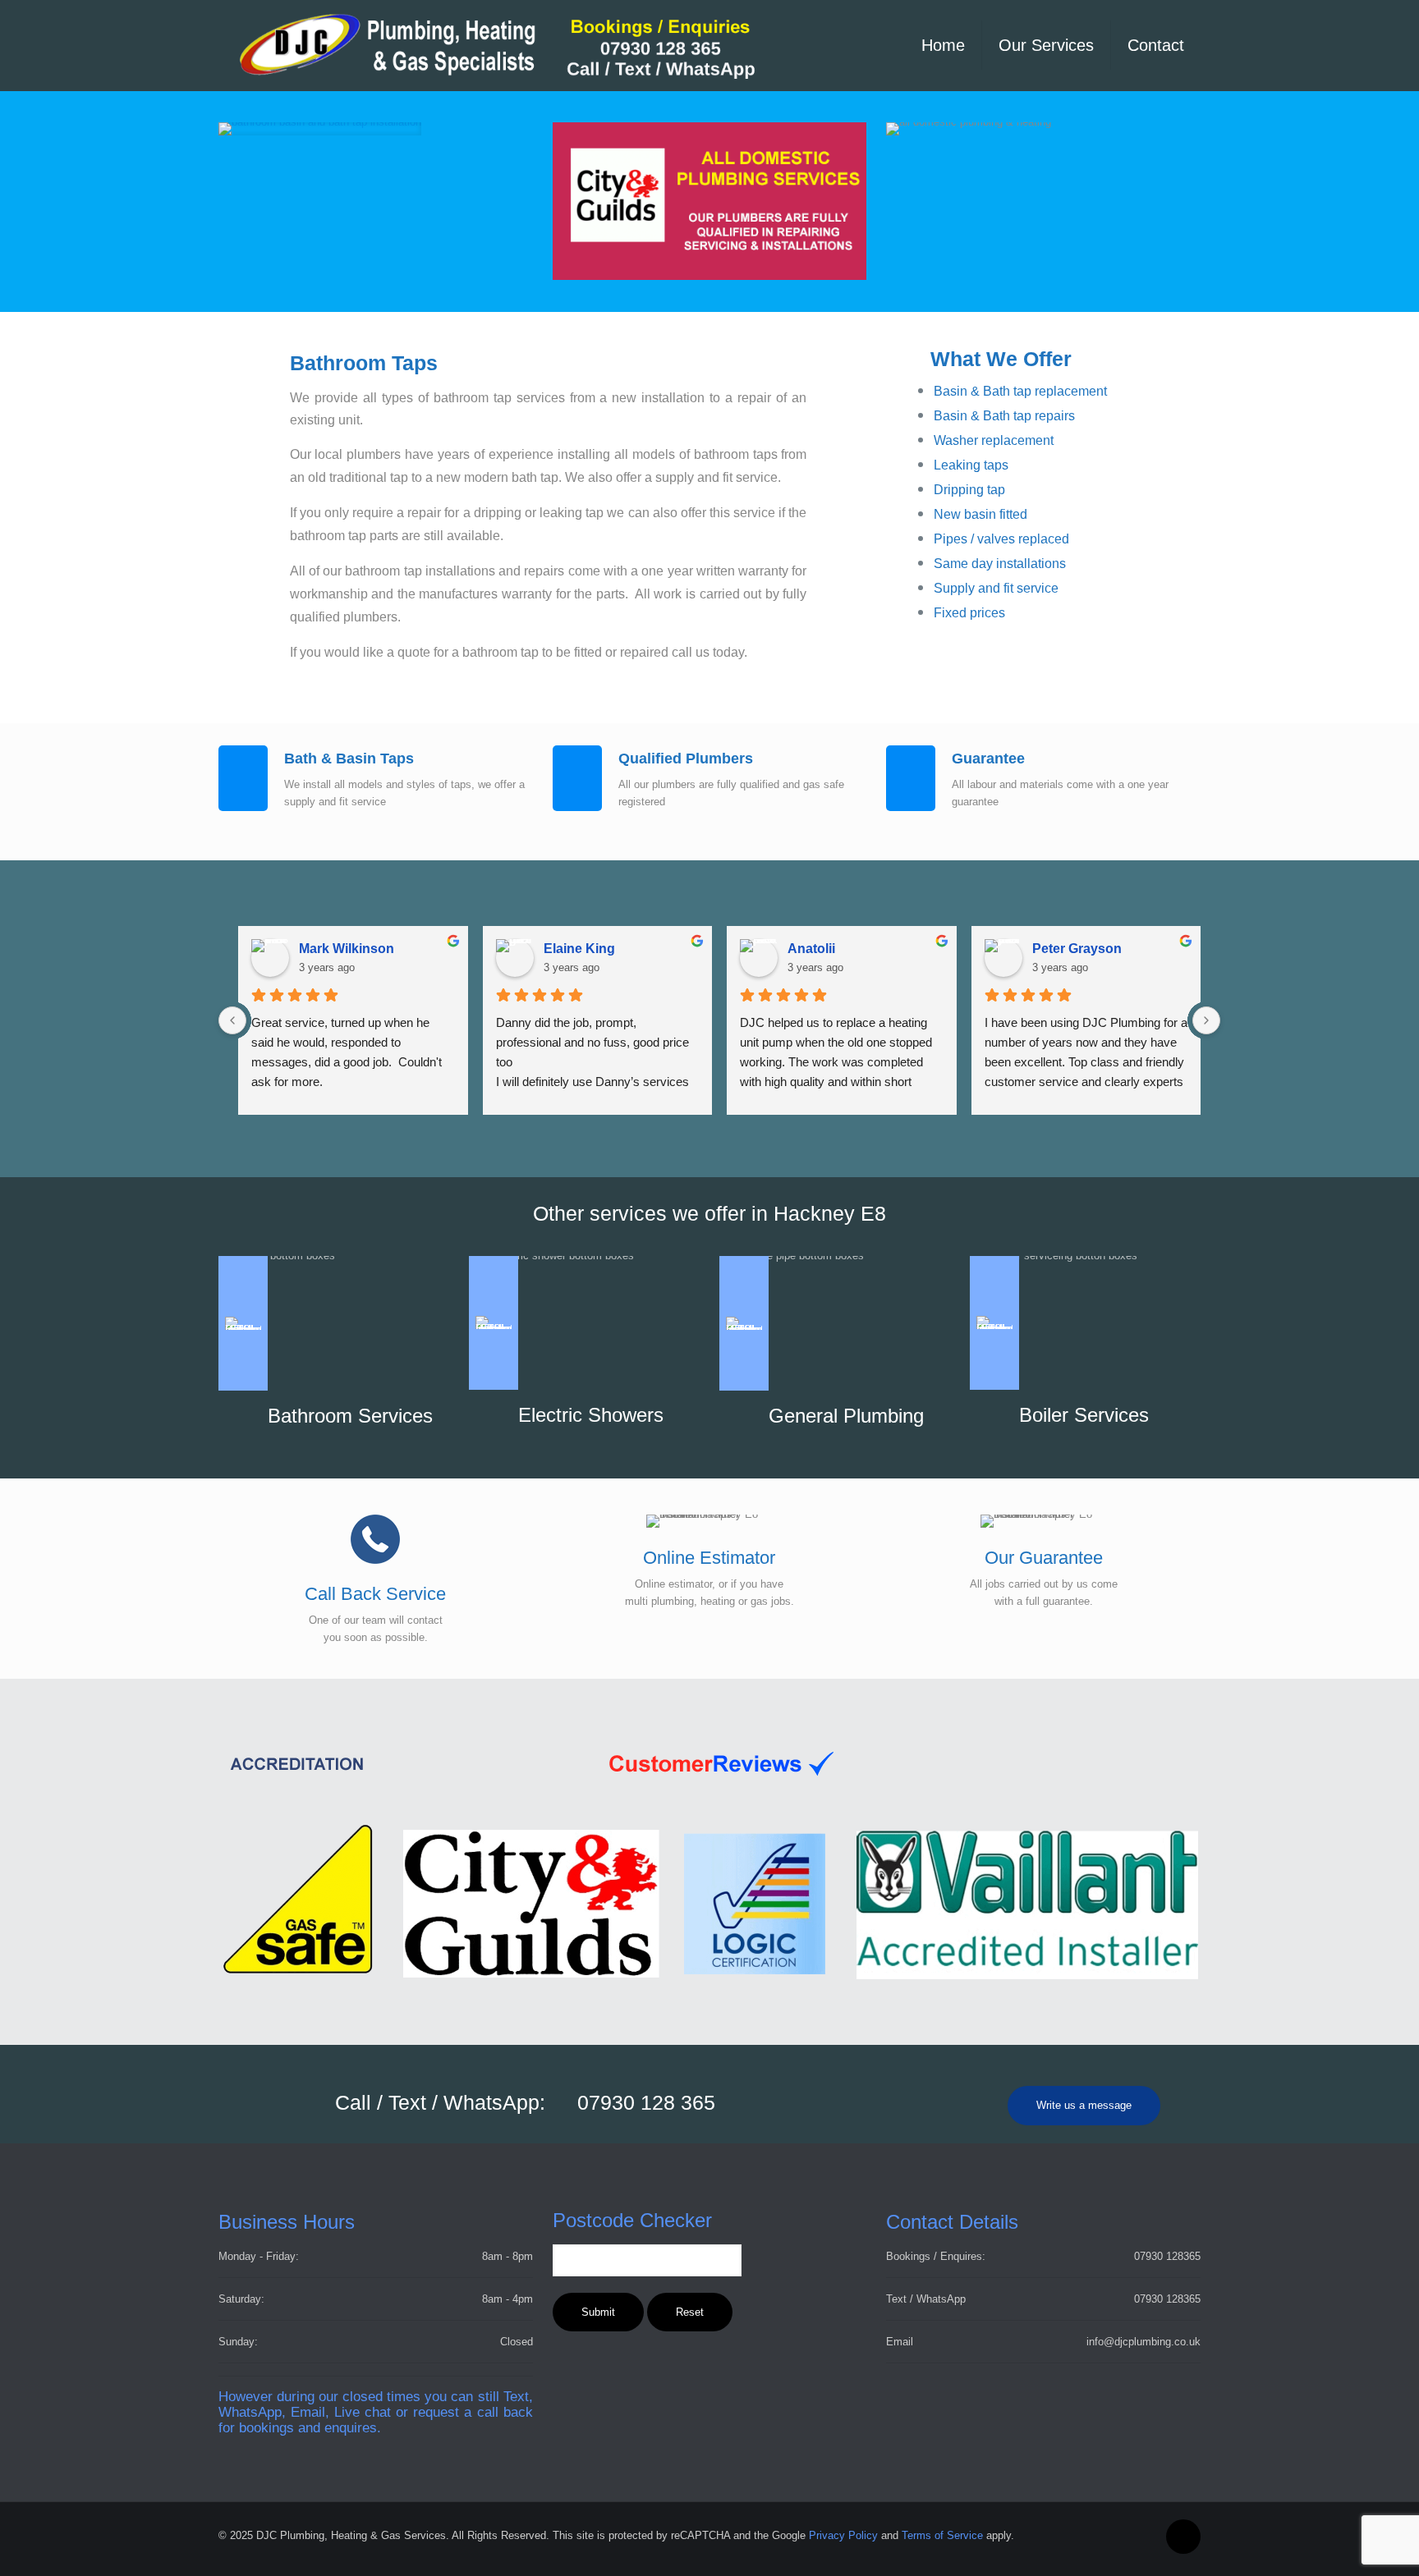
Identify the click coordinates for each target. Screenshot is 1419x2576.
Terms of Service (942, 2535)
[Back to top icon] (1183, 2537)
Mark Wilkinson (347, 949)
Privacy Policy (843, 2535)
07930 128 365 (646, 2102)
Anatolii (811, 949)
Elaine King (579, 949)
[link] (320, 129)
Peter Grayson (1077, 949)
